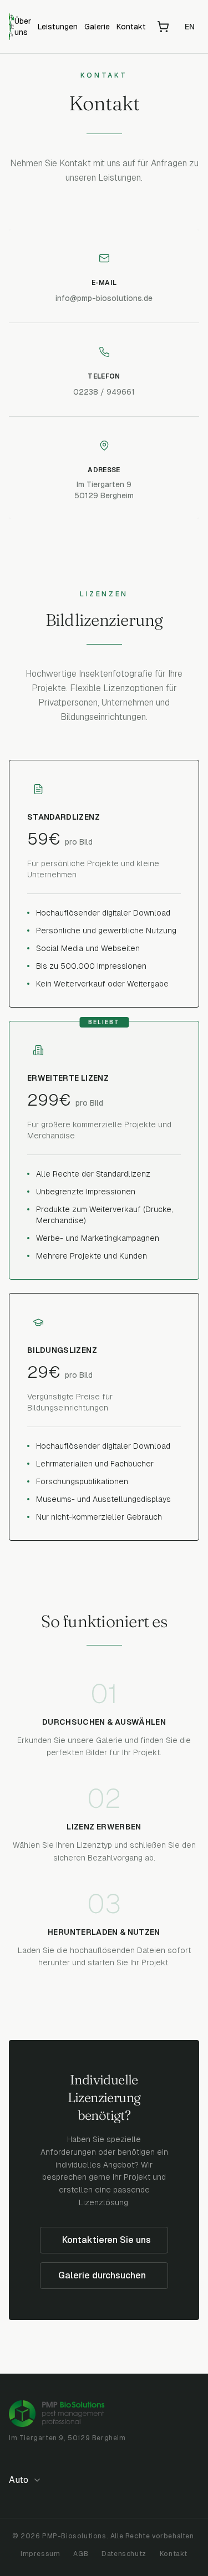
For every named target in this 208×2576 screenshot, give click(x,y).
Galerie (97, 27)
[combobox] (29, 2480)
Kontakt (131, 27)
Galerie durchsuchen (102, 2275)
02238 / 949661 (104, 392)
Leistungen (58, 27)
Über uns (23, 27)
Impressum (40, 2554)
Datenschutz (124, 2554)
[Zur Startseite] (12, 27)
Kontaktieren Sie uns (106, 2240)
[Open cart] (163, 27)
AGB (81, 2554)
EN (190, 27)
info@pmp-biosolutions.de (104, 298)
